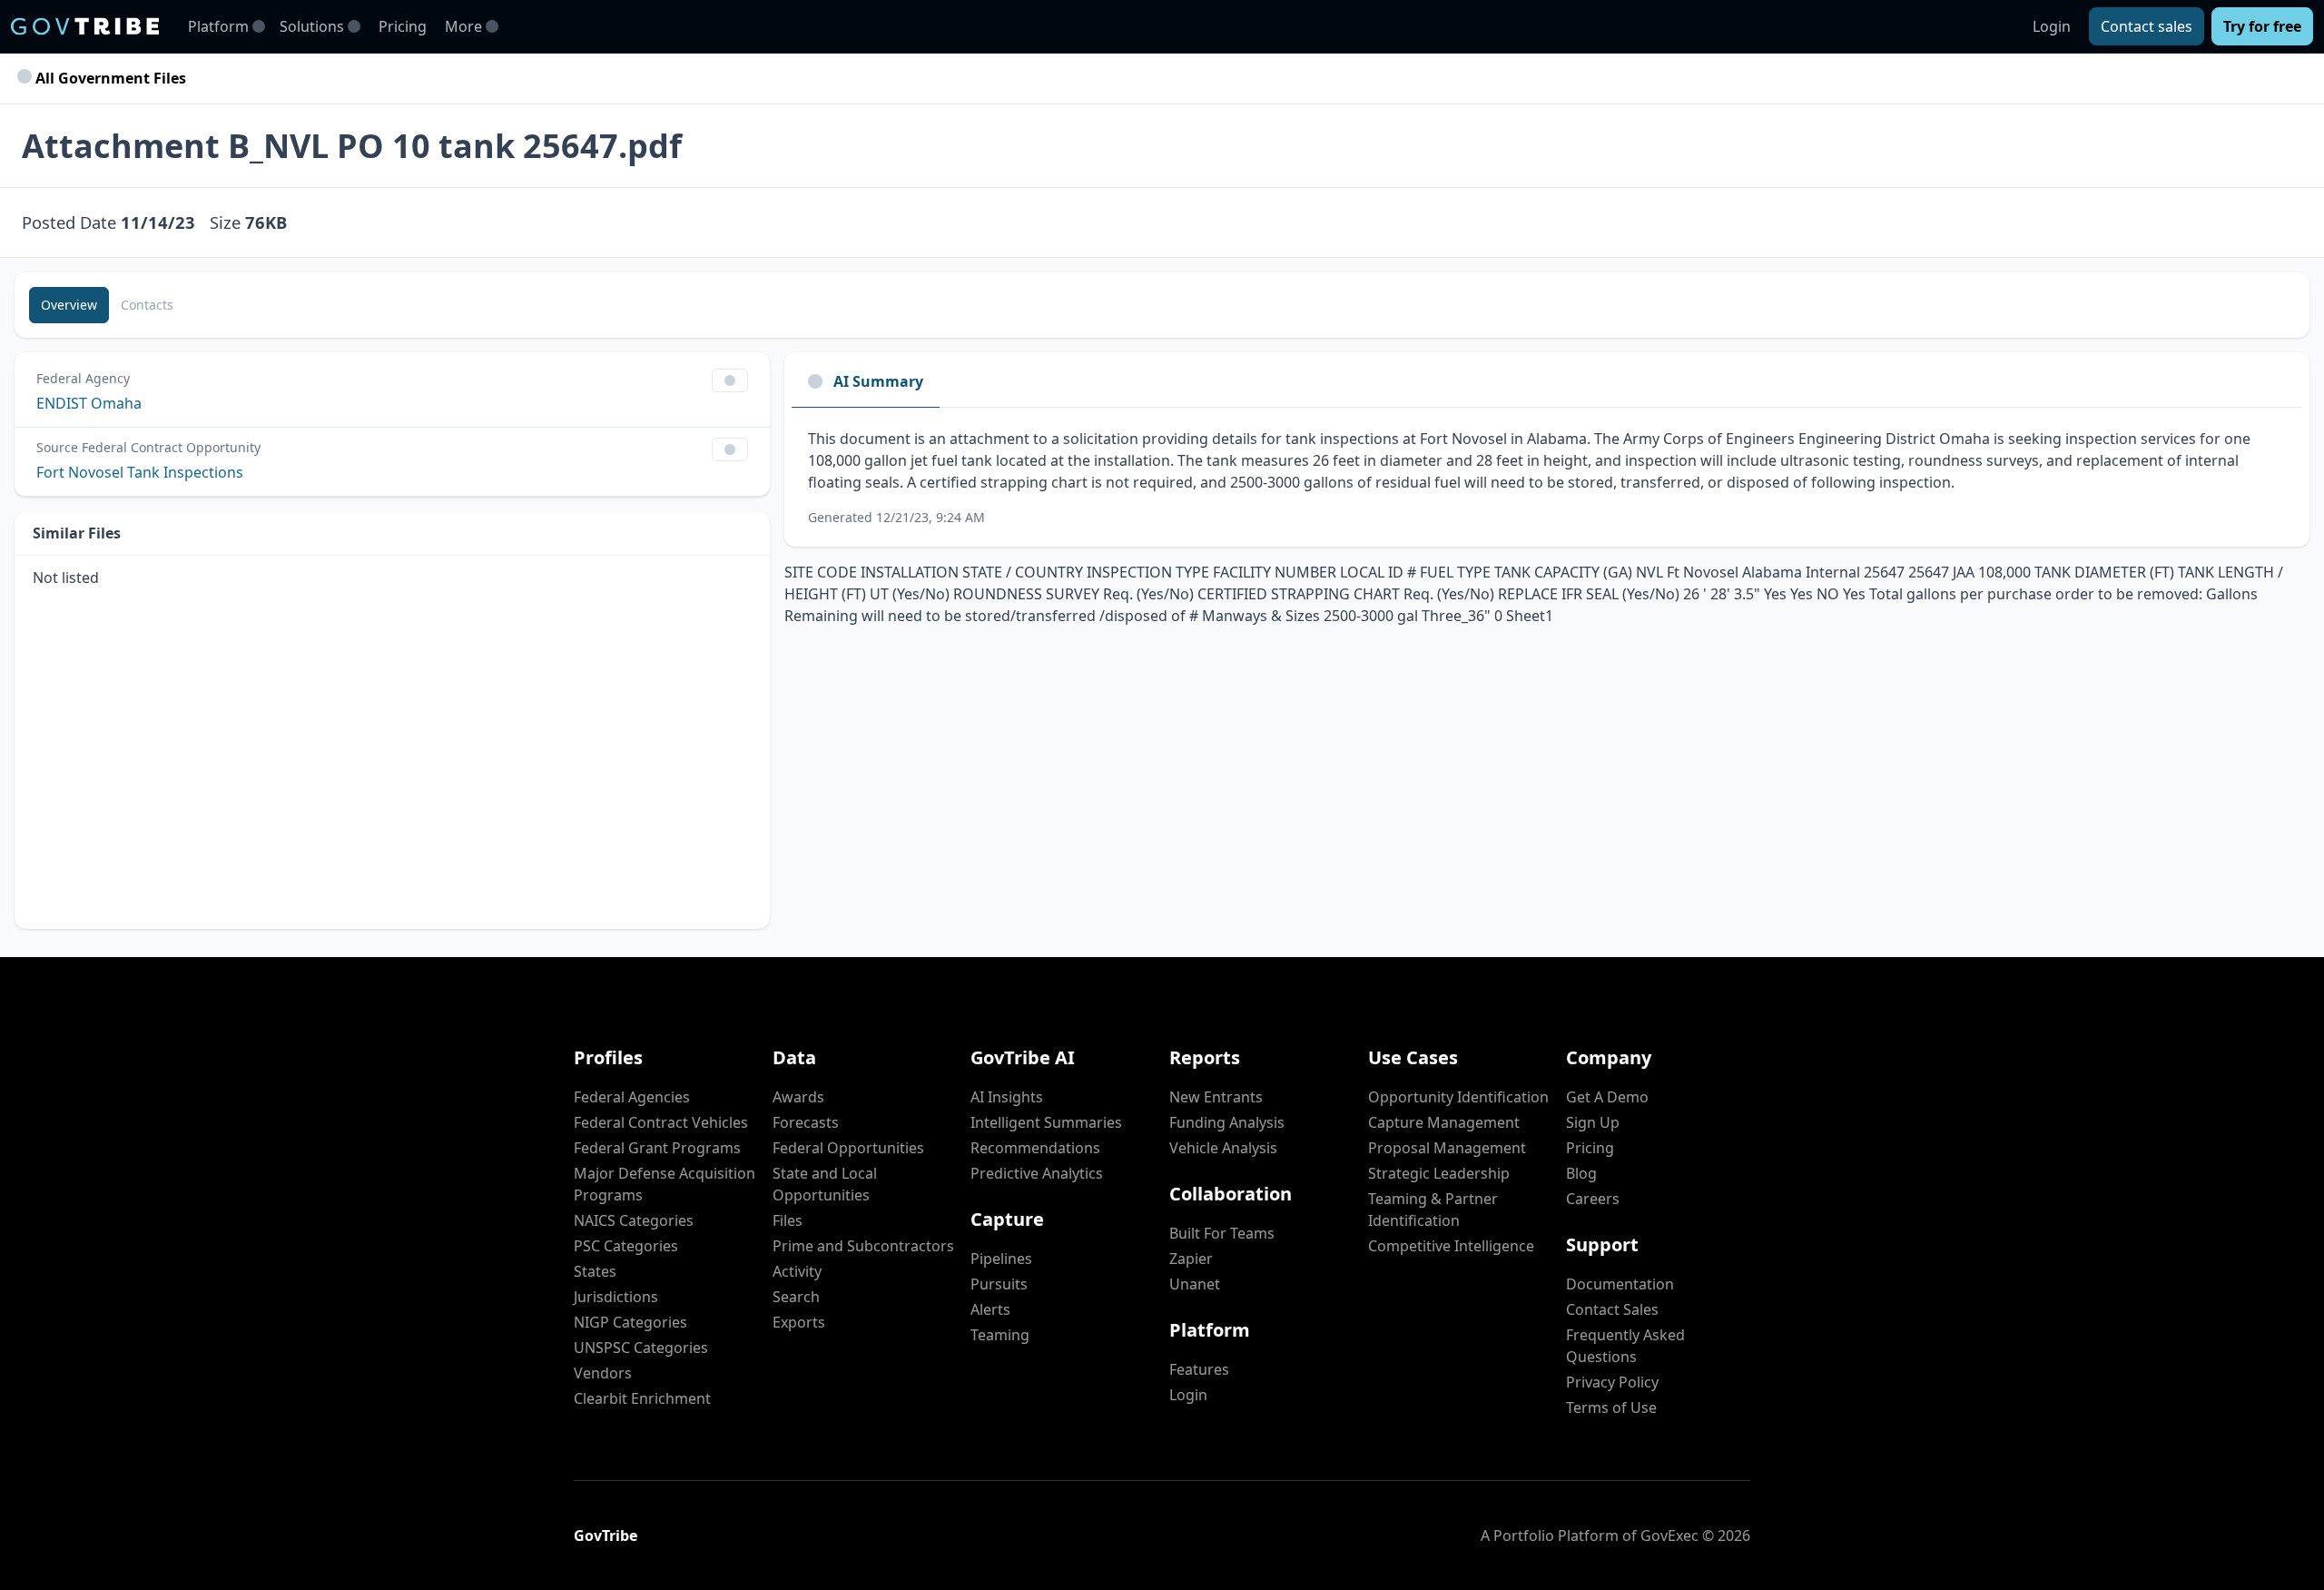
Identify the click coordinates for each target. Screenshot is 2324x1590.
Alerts (990, 1309)
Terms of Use (1611, 1407)
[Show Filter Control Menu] (730, 380)
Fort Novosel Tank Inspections (140, 472)
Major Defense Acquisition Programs (665, 1184)
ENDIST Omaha (89, 403)
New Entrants (1216, 1097)
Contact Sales (1612, 1309)
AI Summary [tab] (878, 381)
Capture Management (1444, 1122)
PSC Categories (626, 1246)
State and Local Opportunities (825, 1184)
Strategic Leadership (1439, 1173)
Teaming (1000, 1335)
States (595, 1271)
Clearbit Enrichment (642, 1398)
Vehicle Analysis (1223, 1148)
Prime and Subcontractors (863, 1246)
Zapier (1191, 1259)
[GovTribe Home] (85, 26)
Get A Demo (1607, 1097)
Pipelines (1001, 1259)
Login (2052, 26)
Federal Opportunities (848, 1148)
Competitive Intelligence (1451, 1246)
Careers (1593, 1199)
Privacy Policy (1612, 1382)
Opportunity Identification (1458, 1097)
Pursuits (999, 1284)
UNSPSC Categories (641, 1348)
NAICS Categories (634, 1220)
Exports (799, 1322)
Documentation (1620, 1284)
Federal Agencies (632, 1097)
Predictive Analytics (1037, 1173)
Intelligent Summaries (1046, 1122)
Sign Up (1593, 1122)
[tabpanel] (1547, 477)
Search (796, 1297)
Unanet (1195, 1284)
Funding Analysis (1227, 1122)
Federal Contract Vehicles (661, 1122)
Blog (1581, 1173)
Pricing (403, 26)
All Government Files (109, 78)
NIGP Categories (630, 1322)
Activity (797, 1271)
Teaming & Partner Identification (1433, 1210)
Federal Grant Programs (657, 1148)
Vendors (603, 1373)
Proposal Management (1447, 1148)
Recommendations (1035, 1148)
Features (1199, 1369)
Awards (798, 1097)
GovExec (1669, 1536)
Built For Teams (1222, 1233)
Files (788, 1220)
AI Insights (1007, 1097)
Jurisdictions (616, 1297)
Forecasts (806, 1122)
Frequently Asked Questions (1625, 1346)
